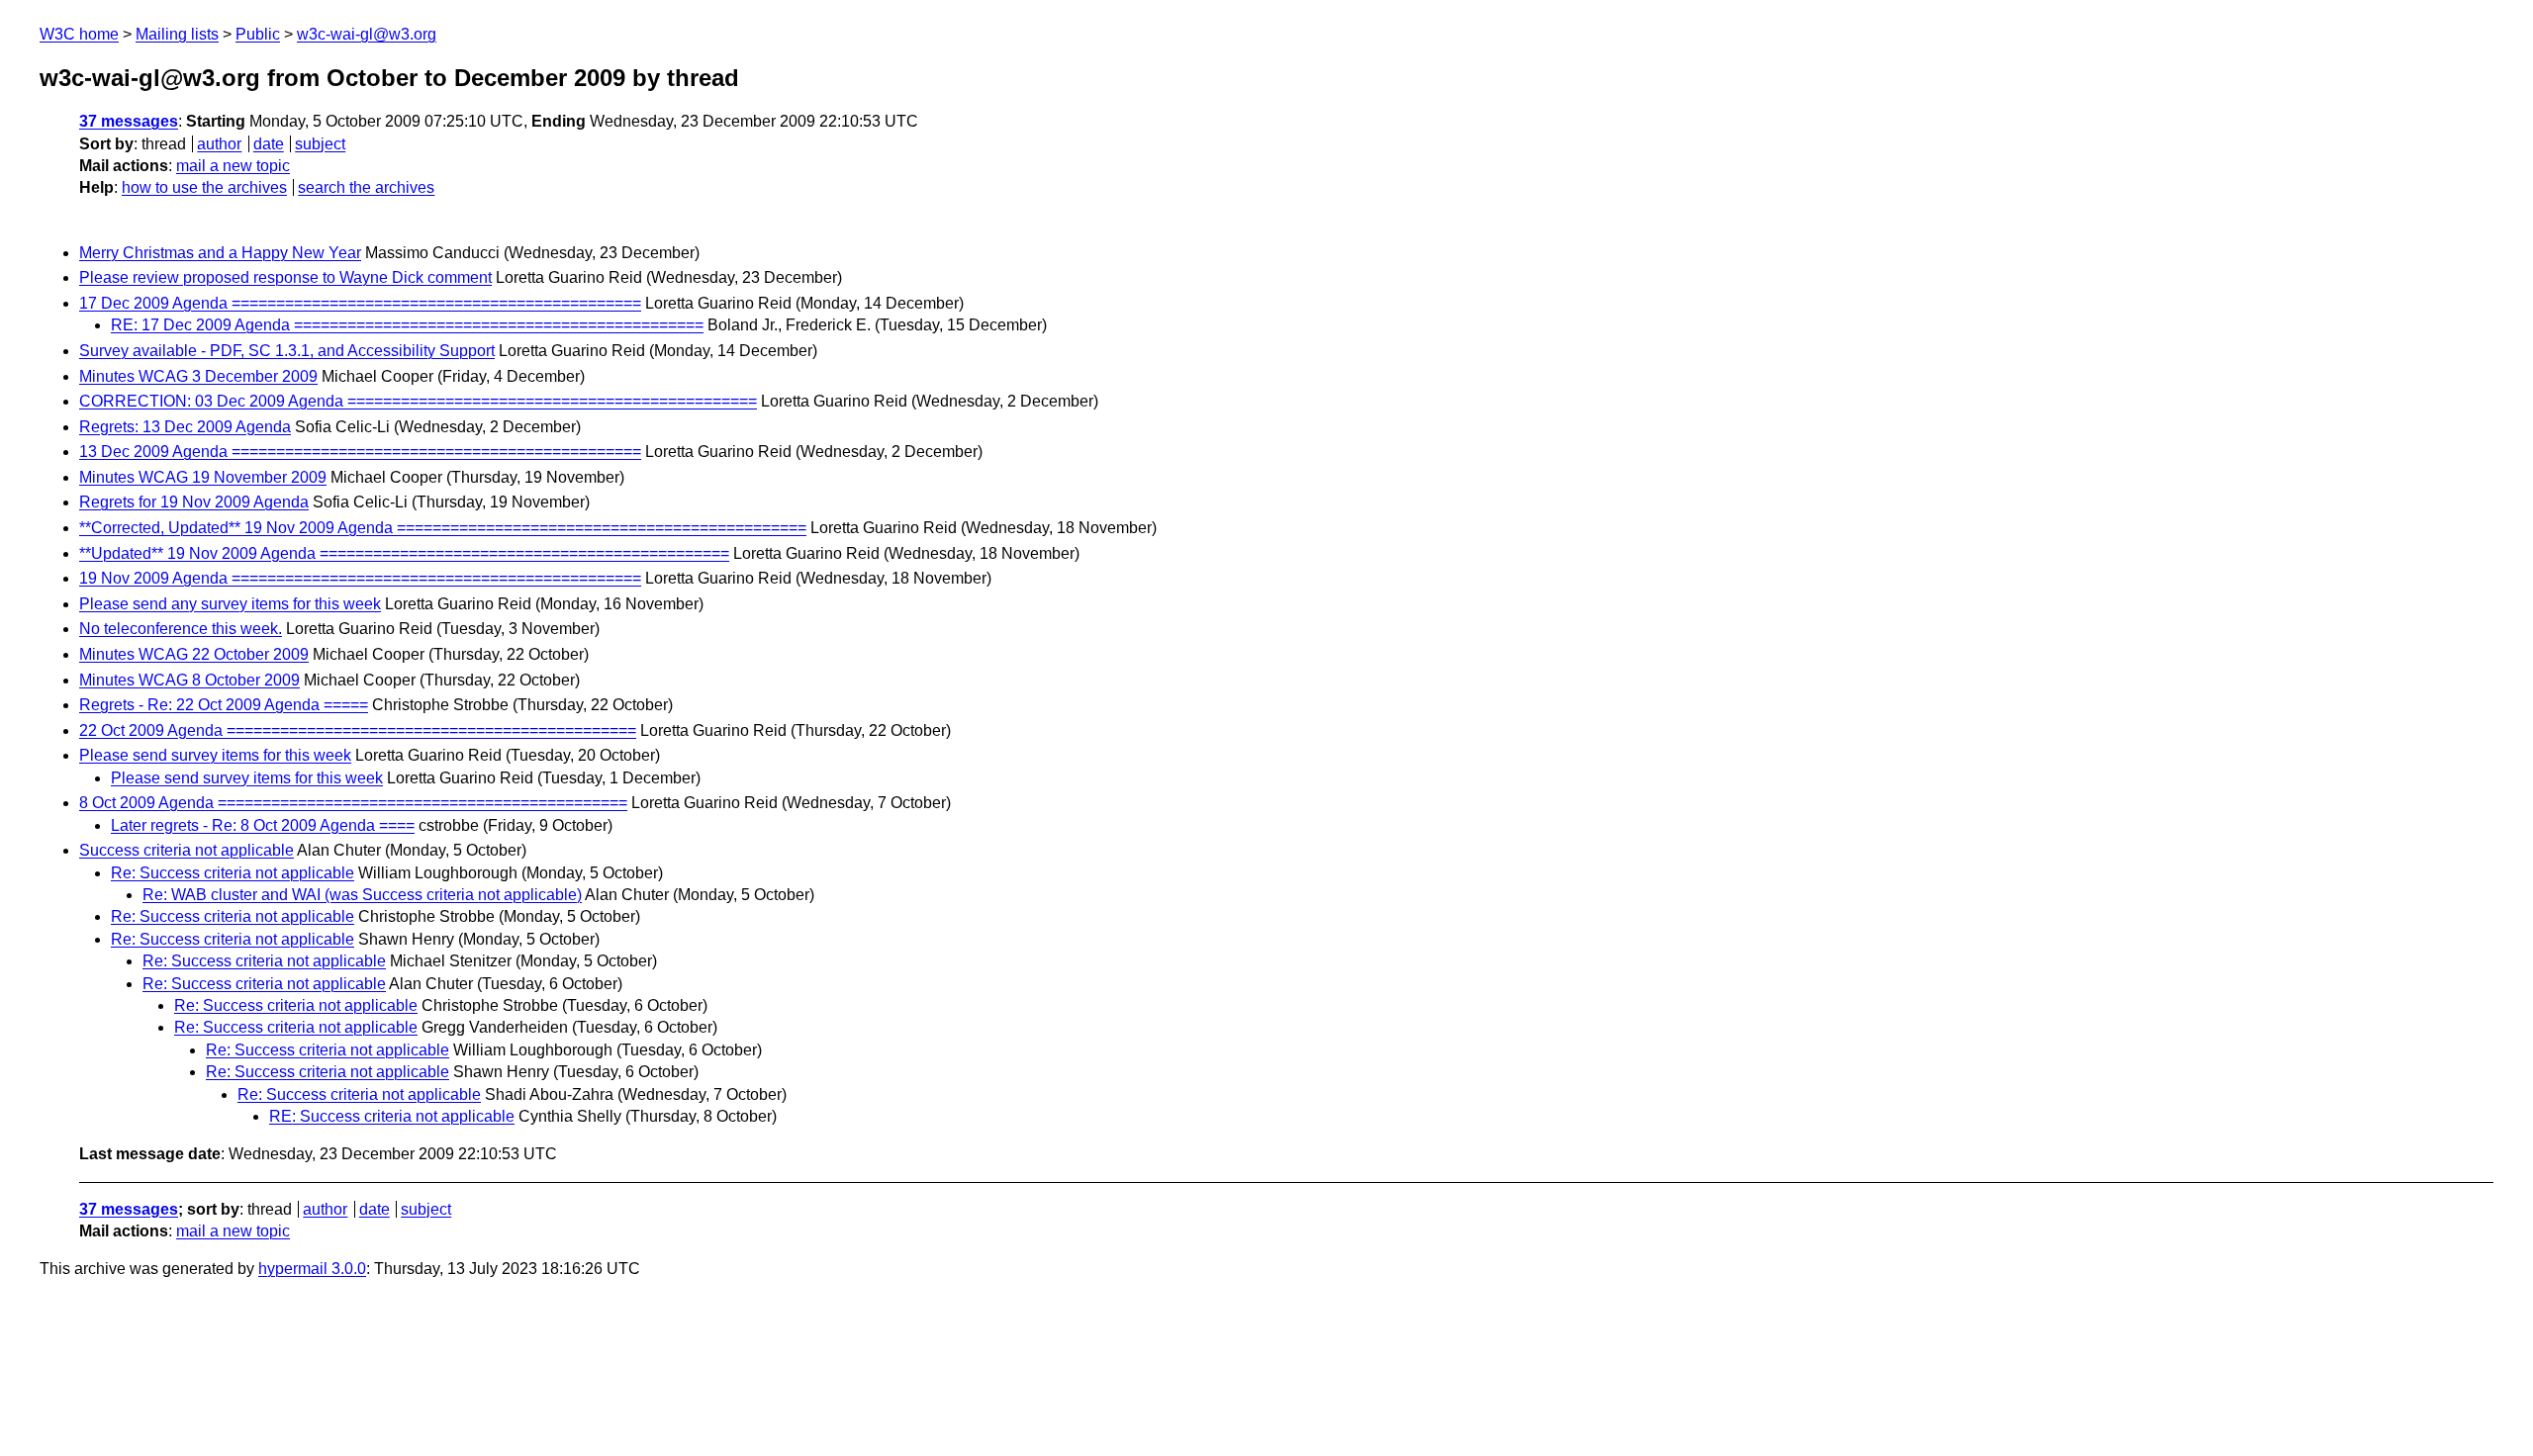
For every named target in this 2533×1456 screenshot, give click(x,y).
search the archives (366, 187)
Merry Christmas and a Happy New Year (220, 253)
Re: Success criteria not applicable (233, 873)
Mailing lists (177, 34)
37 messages (129, 121)
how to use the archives (204, 187)
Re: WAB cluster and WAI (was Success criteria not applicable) (362, 895)
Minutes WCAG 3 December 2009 (198, 376)
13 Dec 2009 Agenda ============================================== (360, 452)
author (219, 144)
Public (258, 34)
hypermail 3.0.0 (312, 1269)
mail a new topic (233, 166)
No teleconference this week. (181, 629)
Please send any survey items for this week (230, 604)
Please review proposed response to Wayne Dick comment (285, 277)
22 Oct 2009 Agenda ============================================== (358, 730)
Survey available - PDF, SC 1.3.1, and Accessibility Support (287, 351)
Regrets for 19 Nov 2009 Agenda (194, 502)
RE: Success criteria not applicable (392, 1116)
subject (320, 144)
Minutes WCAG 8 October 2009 (189, 680)
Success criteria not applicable (187, 850)
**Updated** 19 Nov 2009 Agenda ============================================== (404, 553)
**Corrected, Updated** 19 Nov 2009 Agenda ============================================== (443, 528)
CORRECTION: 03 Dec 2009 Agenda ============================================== (418, 401)
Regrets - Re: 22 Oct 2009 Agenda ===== (224, 705)
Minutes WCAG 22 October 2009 (194, 654)
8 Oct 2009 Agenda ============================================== (353, 803)
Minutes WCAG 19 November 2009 (203, 477)
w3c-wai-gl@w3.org (367, 34)
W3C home (79, 34)
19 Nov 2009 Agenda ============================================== (360, 578)
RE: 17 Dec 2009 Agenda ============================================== (407, 325)
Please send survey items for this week (215, 755)
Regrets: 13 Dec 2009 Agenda (185, 427)
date (269, 144)
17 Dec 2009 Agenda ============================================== (360, 303)
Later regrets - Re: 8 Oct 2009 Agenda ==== (263, 825)
